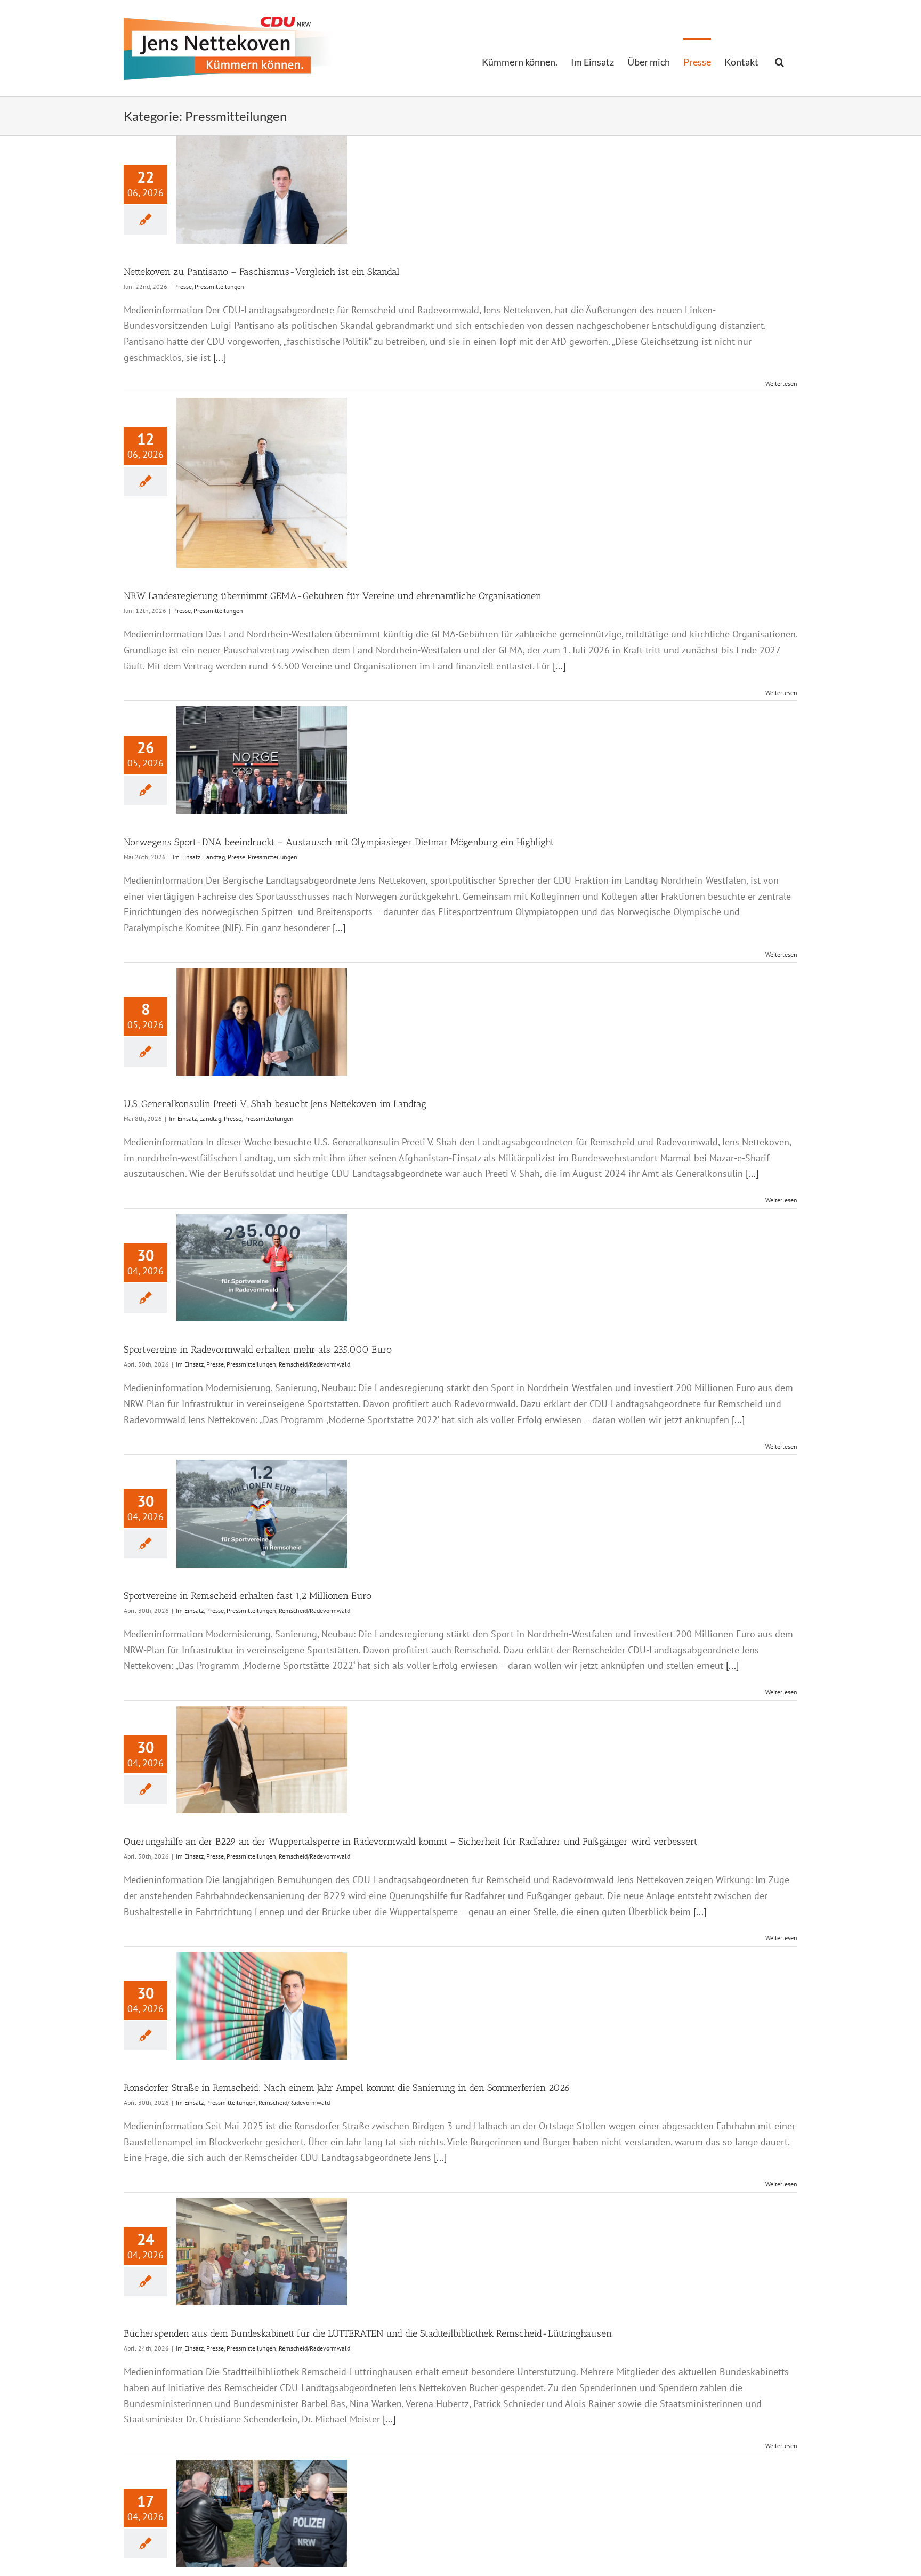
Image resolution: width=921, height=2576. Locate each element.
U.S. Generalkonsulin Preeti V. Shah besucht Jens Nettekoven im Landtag (275, 1104)
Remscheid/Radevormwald (314, 1364)
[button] (779, 61)
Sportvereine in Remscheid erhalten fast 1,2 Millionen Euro (248, 1596)
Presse (183, 286)
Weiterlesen (781, 383)
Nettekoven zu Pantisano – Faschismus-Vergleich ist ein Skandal (262, 272)
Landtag (214, 857)
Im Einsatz (187, 857)
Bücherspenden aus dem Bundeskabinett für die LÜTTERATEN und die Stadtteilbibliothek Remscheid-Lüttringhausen (368, 2333)
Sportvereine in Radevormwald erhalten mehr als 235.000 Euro (258, 1350)
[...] (220, 357)
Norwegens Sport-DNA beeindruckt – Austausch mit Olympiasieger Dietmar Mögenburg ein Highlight (339, 842)
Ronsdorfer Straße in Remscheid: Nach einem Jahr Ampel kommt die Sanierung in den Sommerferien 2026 (347, 2088)
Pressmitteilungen (219, 286)
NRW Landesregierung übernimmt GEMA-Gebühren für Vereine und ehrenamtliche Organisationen (333, 596)
